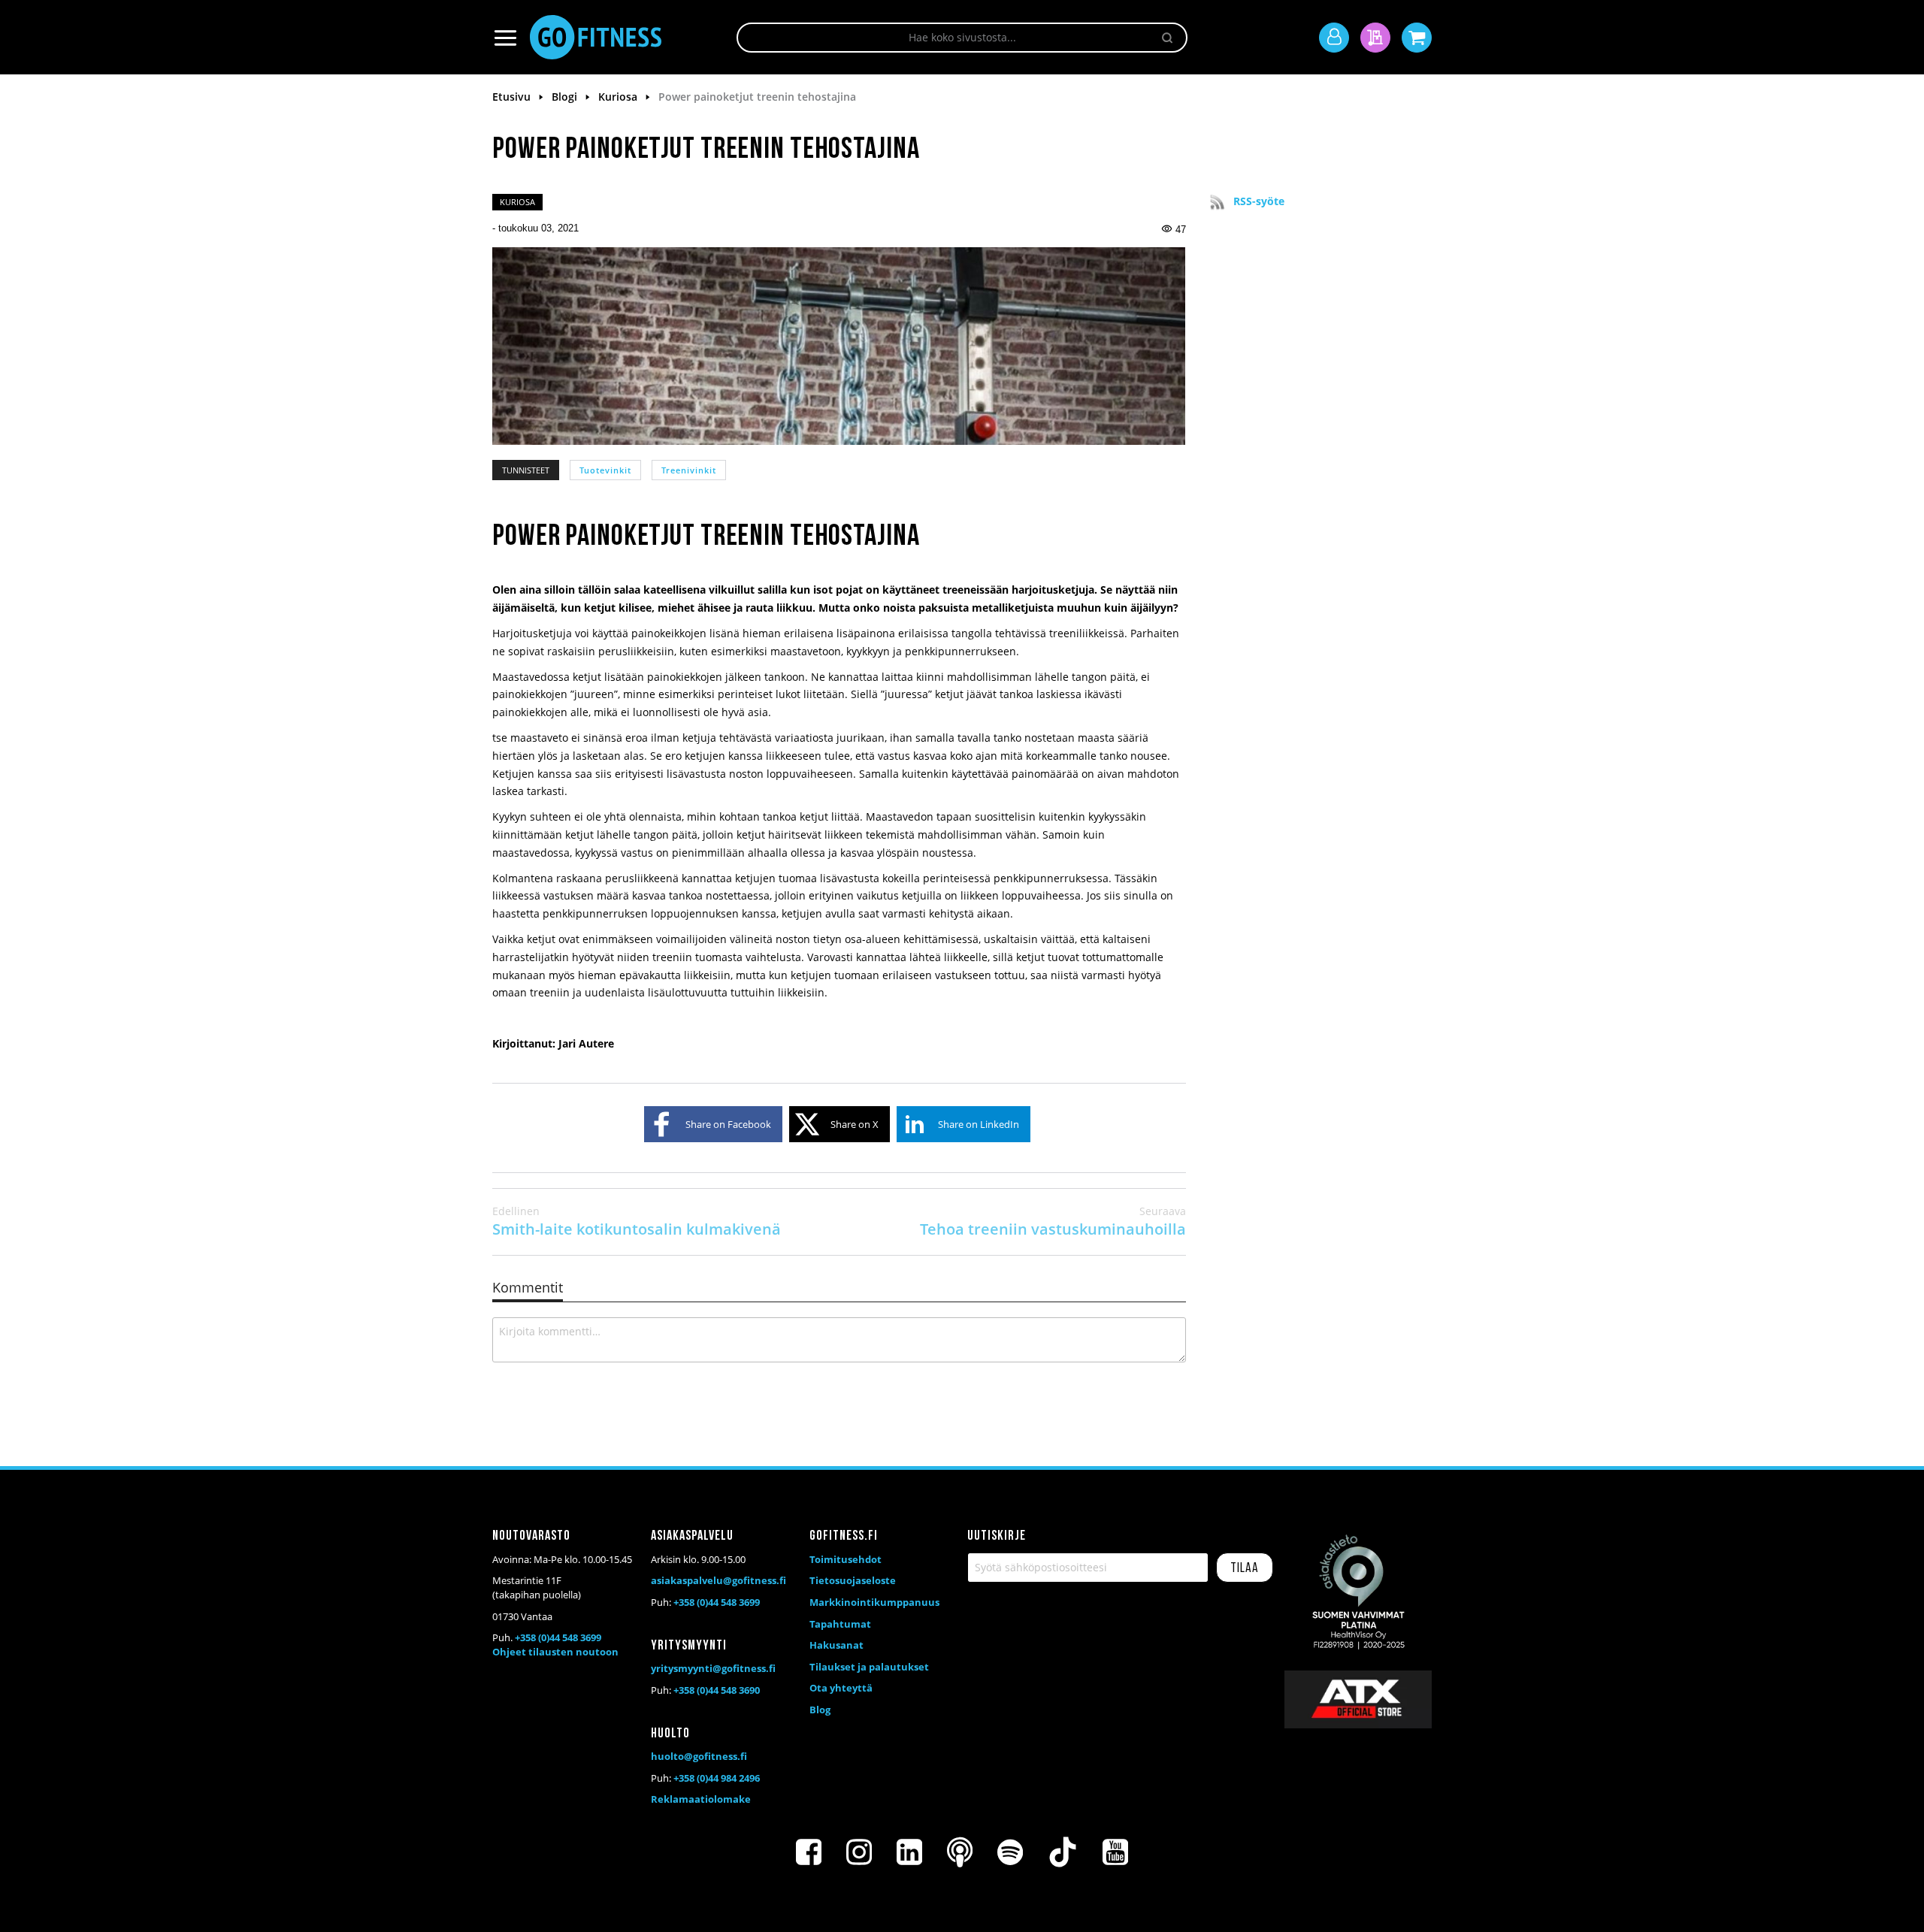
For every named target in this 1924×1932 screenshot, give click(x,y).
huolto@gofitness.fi (699, 1756)
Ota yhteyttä (841, 1688)
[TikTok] (1063, 1852)
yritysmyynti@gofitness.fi (713, 1668)
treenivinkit (689, 470)
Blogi (566, 97)
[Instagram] (859, 1852)
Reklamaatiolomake (701, 1799)
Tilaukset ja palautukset (869, 1667)
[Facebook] (809, 1852)
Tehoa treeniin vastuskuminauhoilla (1053, 1221)
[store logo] (596, 37)
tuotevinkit (605, 470)
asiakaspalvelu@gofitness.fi (718, 1580)
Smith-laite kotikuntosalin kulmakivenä (637, 1221)
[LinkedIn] (909, 1852)
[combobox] (962, 38)
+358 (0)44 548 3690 (717, 1690)
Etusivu (513, 97)
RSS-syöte (1259, 201)
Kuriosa (619, 97)
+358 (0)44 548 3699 (558, 1637)
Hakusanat (836, 1645)
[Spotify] (1010, 1852)
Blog (820, 1710)
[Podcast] (960, 1852)
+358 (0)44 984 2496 (717, 1778)
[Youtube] (1115, 1852)
